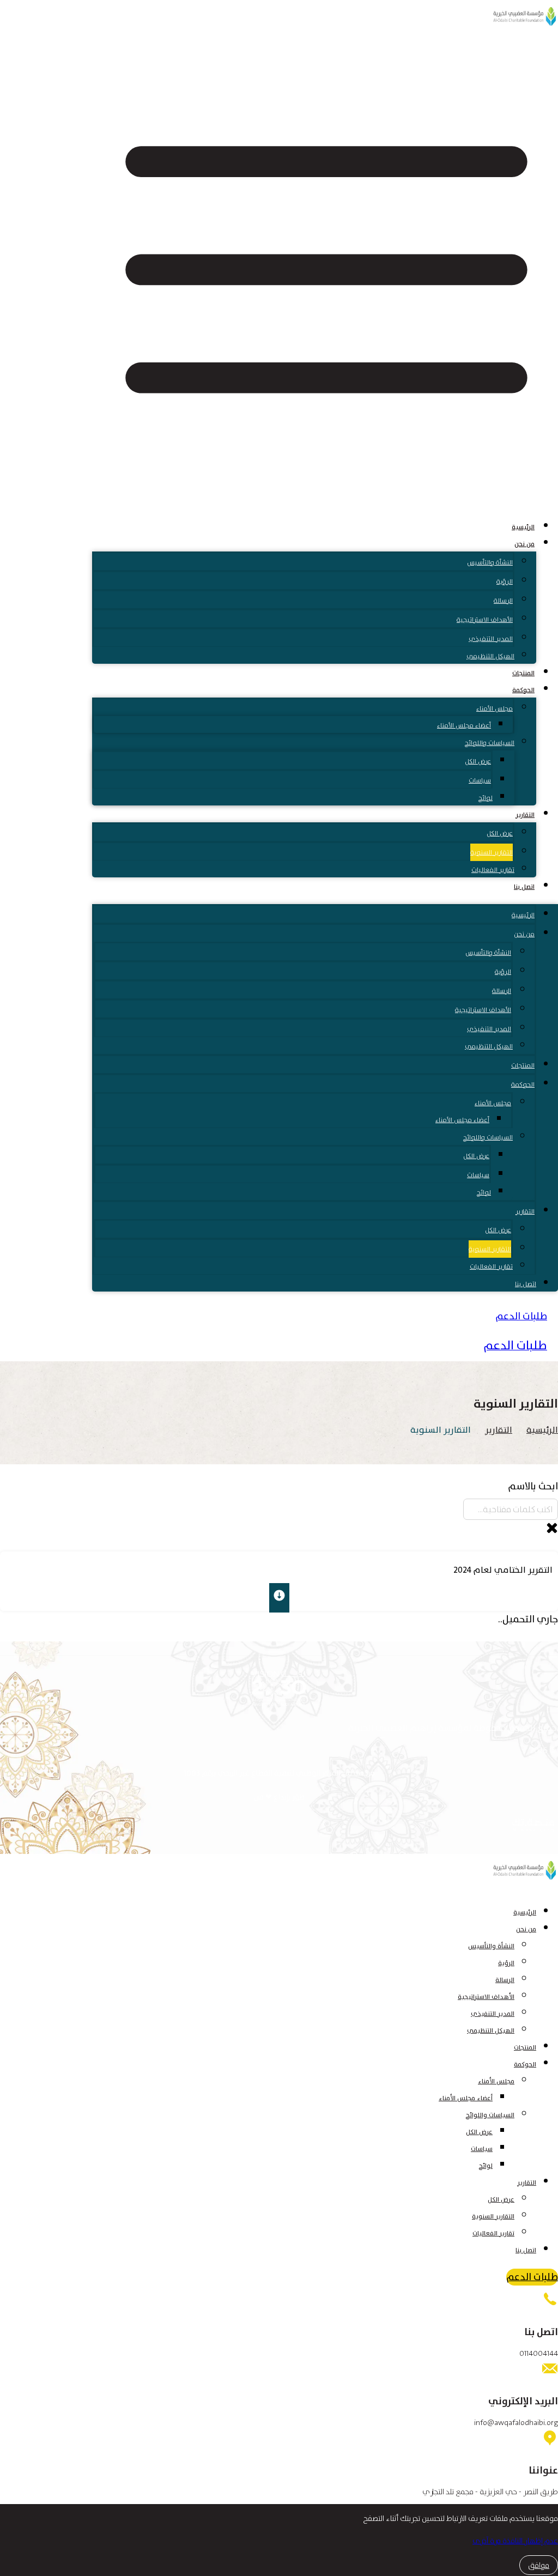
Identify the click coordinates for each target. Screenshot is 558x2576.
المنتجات (523, 673)
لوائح (486, 798)
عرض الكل (478, 761)
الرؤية (505, 581)
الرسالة (503, 601)
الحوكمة (523, 690)
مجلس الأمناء (495, 708)
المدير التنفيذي (491, 639)
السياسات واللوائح (490, 743)
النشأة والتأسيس (490, 562)
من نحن (524, 544)
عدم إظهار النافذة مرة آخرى (515, 2541)
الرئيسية (523, 527)
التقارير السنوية (492, 852)
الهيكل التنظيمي (490, 656)
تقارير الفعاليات (493, 870)
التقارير (525, 815)
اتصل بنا (524, 887)
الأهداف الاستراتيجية (485, 620)
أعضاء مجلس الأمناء (464, 725)
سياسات (480, 780)
